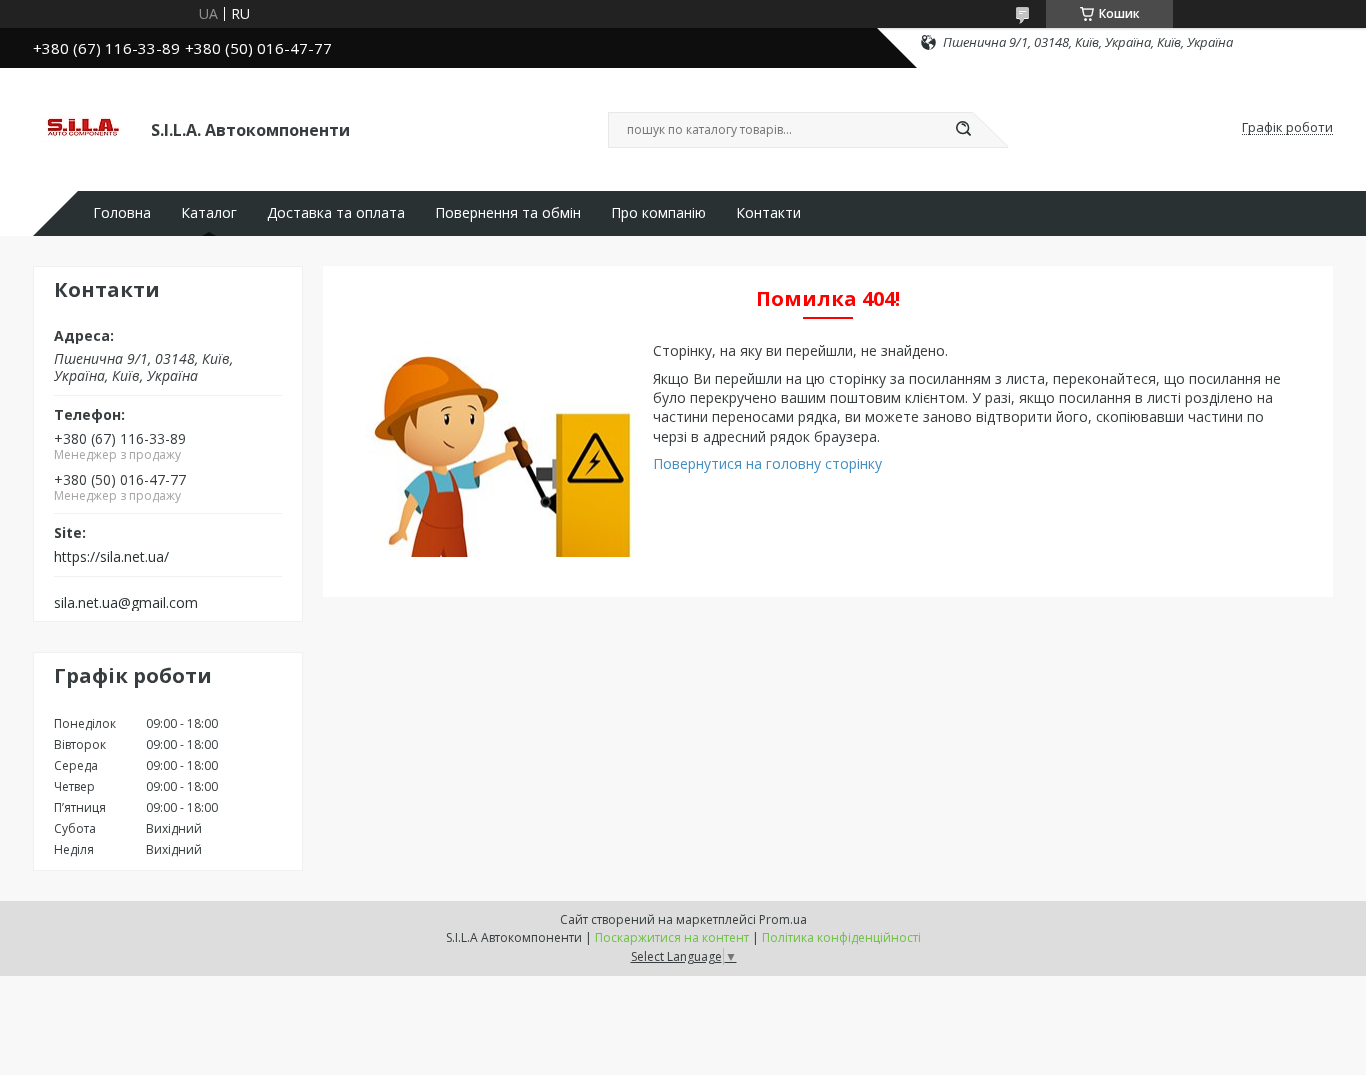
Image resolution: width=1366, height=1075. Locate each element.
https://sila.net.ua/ (111, 557)
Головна (122, 213)
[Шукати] (963, 130)
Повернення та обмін (508, 213)
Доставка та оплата (336, 213)
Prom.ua (783, 919)
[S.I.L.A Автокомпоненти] (83, 128)
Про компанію (658, 213)
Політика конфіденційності (841, 937)
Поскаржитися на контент (672, 937)
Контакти (768, 213)
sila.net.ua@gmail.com (126, 603)
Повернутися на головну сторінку (767, 463)
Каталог (209, 213)
